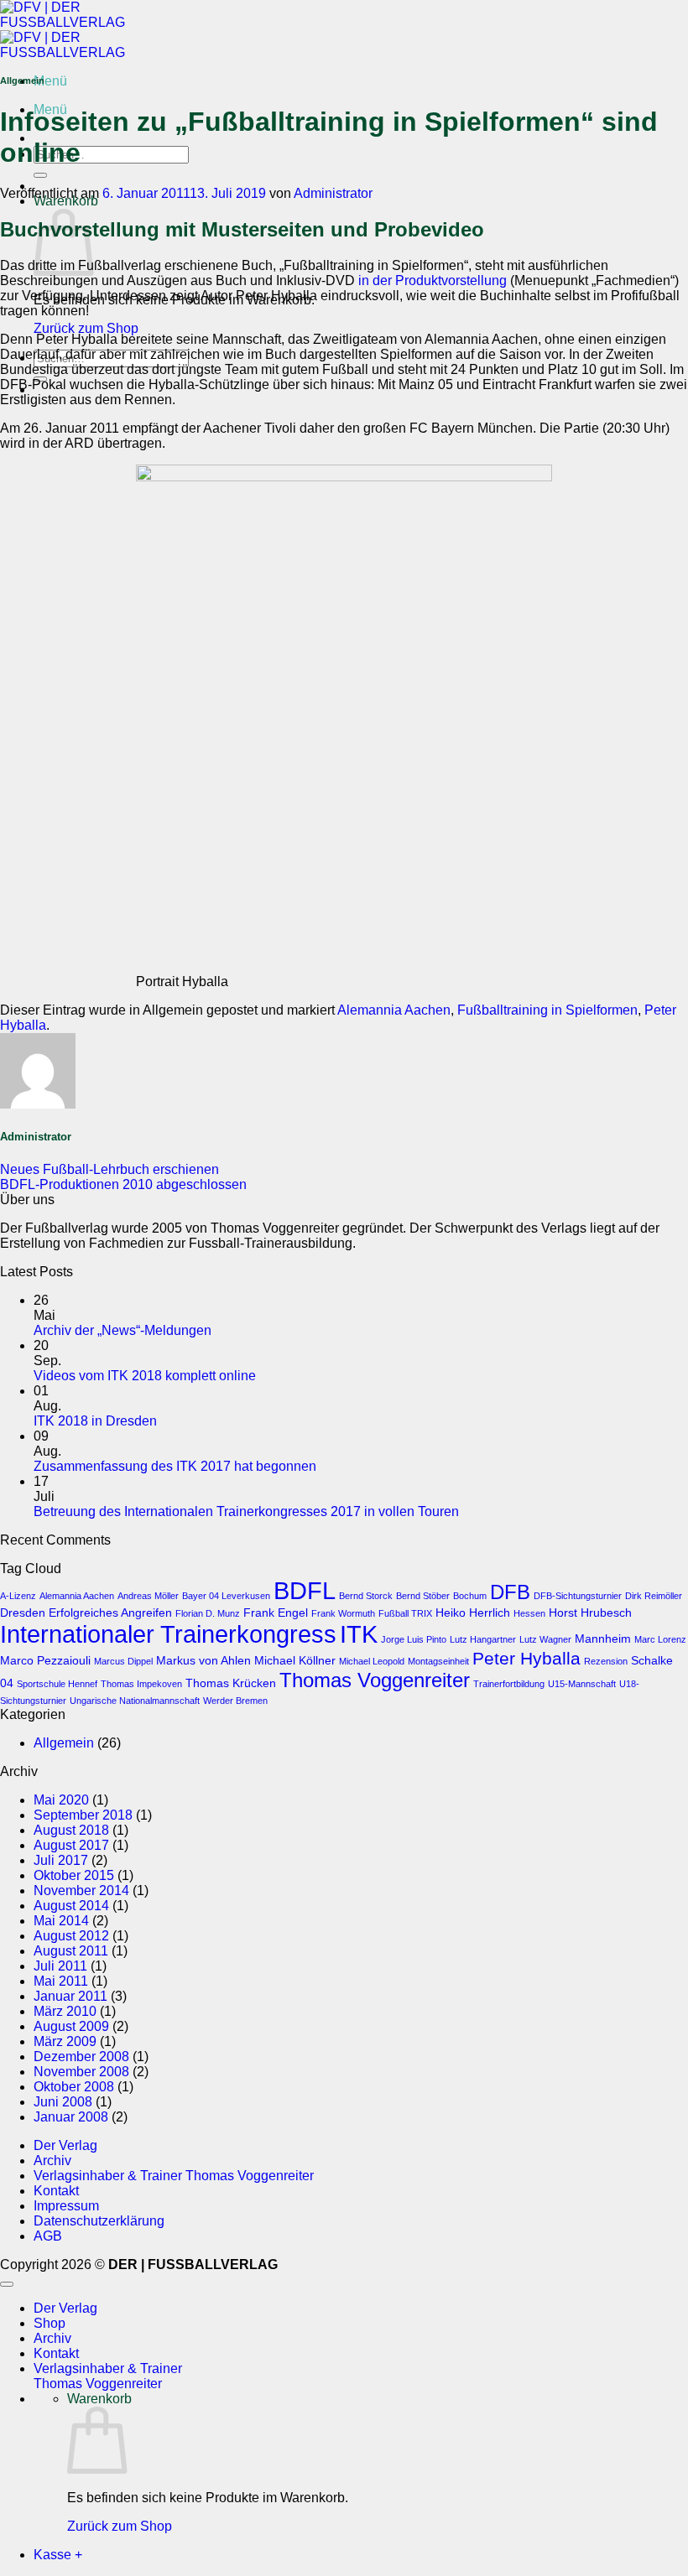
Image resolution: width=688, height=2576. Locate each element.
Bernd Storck (366, 1596)
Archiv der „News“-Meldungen (122, 1330)
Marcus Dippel (123, 1661)
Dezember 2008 (81, 2057)
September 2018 (83, 1815)
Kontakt (56, 2191)
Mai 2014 (61, 1921)
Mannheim (603, 1639)
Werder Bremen (235, 1701)
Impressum (66, 2206)
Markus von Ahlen (203, 1660)
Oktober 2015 (74, 1875)
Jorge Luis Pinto (414, 1639)
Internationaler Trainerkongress (168, 1634)
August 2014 (71, 1906)
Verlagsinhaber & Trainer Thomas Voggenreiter (174, 2176)
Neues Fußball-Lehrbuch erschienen (109, 1169)
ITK (359, 1634)
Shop (50, 2323)
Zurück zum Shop (86, 328)
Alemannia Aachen (394, 1010)
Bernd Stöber (423, 1596)
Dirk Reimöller (654, 1596)
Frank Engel (276, 1613)
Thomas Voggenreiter (375, 1680)
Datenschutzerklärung (99, 2221)
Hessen (529, 1613)
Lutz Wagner (545, 1639)
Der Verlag (65, 2145)
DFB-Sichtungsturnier (578, 1596)
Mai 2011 (61, 1981)
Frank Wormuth (343, 1613)
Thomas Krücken (231, 1683)
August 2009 (71, 2026)
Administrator (333, 193)
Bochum (470, 1596)
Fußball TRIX (405, 1613)
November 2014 (81, 1890)
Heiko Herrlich (473, 1613)
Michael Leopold (372, 1661)
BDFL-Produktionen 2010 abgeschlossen (123, 1184)
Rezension (606, 1661)
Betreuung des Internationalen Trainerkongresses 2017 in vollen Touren (246, 1511)
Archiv (52, 2161)
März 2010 (65, 2011)
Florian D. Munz (208, 1613)
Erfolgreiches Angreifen (110, 1613)
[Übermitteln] (40, 175)
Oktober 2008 (74, 2087)
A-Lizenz (18, 1596)
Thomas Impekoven (141, 1684)
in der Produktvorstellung (433, 280)
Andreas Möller (148, 1596)
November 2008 (81, 2072)
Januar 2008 (71, 2117)
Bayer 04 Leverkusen (226, 1596)
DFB (510, 1592)
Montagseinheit (438, 1661)
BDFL (305, 1590)
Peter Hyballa (526, 1658)
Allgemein (64, 1743)
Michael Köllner (295, 1660)
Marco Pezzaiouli (45, 1660)
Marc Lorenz (660, 1639)
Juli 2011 (60, 1966)
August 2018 (71, 1830)
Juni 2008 (63, 2102)
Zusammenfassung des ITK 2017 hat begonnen (175, 1466)
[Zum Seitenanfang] (7, 2284)
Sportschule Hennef (57, 1684)
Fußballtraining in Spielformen (547, 1010)
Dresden (23, 1613)
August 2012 (71, 1936)
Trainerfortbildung (509, 1684)
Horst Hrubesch (590, 1613)
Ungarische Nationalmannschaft (135, 1701)
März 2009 (65, 2041)
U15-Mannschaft (582, 1684)
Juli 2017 (61, 1860)
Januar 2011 (70, 1996)
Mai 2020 (61, 1800)
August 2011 (71, 1951)
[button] (50, 81)
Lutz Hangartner (483, 1639)
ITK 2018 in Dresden (95, 1421)
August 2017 (71, 1845)
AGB (48, 2236)
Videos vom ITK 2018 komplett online (145, 1376)
